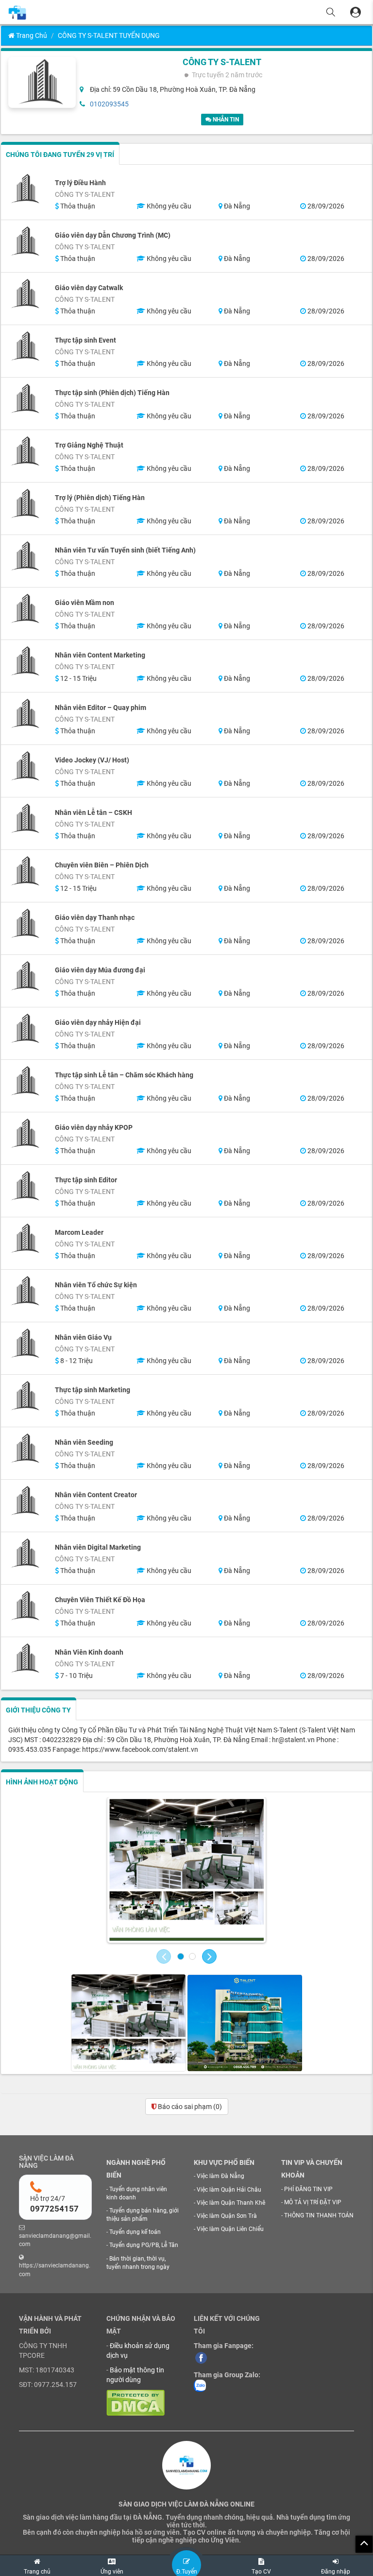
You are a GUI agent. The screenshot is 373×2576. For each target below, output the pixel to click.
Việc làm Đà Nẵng (220, 2176)
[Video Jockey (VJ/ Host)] (26, 766)
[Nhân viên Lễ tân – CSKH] (26, 819)
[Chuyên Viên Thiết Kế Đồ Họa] (26, 1606)
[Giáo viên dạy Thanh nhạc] (26, 924)
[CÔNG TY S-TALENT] (186, 1870)
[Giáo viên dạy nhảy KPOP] (26, 1134)
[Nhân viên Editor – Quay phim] (26, 714)
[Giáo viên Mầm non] (26, 609)
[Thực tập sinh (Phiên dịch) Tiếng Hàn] (26, 399)
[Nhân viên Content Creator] (26, 1501)
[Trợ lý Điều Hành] (26, 189)
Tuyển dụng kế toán (135, 2232)
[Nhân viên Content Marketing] (26, 661)
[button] (164, 1956)
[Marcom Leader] (26, 1239)
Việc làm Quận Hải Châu (229, 2190)
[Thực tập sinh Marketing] (26, 1396)
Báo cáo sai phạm (189, 2107)
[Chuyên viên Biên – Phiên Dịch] (26, 871)
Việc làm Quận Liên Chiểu (230, 2229)
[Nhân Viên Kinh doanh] (26, 1659)
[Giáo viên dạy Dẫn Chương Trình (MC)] (26, 242)
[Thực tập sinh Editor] (26, 1186)
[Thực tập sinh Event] (26, 346)
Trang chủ (31, 35)
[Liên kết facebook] (201, 2357)
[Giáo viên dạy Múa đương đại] (26, 976)
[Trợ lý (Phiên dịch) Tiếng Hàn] (26, 504)
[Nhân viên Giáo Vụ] (26, 1344)
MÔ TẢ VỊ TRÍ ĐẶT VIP (313, 2202)
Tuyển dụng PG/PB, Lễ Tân (144, 2245)
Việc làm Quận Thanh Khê (231, 2203)
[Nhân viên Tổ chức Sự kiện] (26, 1291)
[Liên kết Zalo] (200, 2386)
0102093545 (109, 104)
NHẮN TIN (225, 120)
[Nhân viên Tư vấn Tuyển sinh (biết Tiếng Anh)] (26, 556)
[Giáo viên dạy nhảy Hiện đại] (26, 1029)
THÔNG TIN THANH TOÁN (319, 2215)
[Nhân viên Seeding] (26, 1449)
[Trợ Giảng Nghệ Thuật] (26, 451)
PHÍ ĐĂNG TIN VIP (308, 2189)
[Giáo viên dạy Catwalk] (26, 294)
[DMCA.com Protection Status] (136, 2403)
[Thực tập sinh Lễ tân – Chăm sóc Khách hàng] (26, 1081)
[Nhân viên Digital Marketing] (26, 1554)
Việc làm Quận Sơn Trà (227, 2216)
